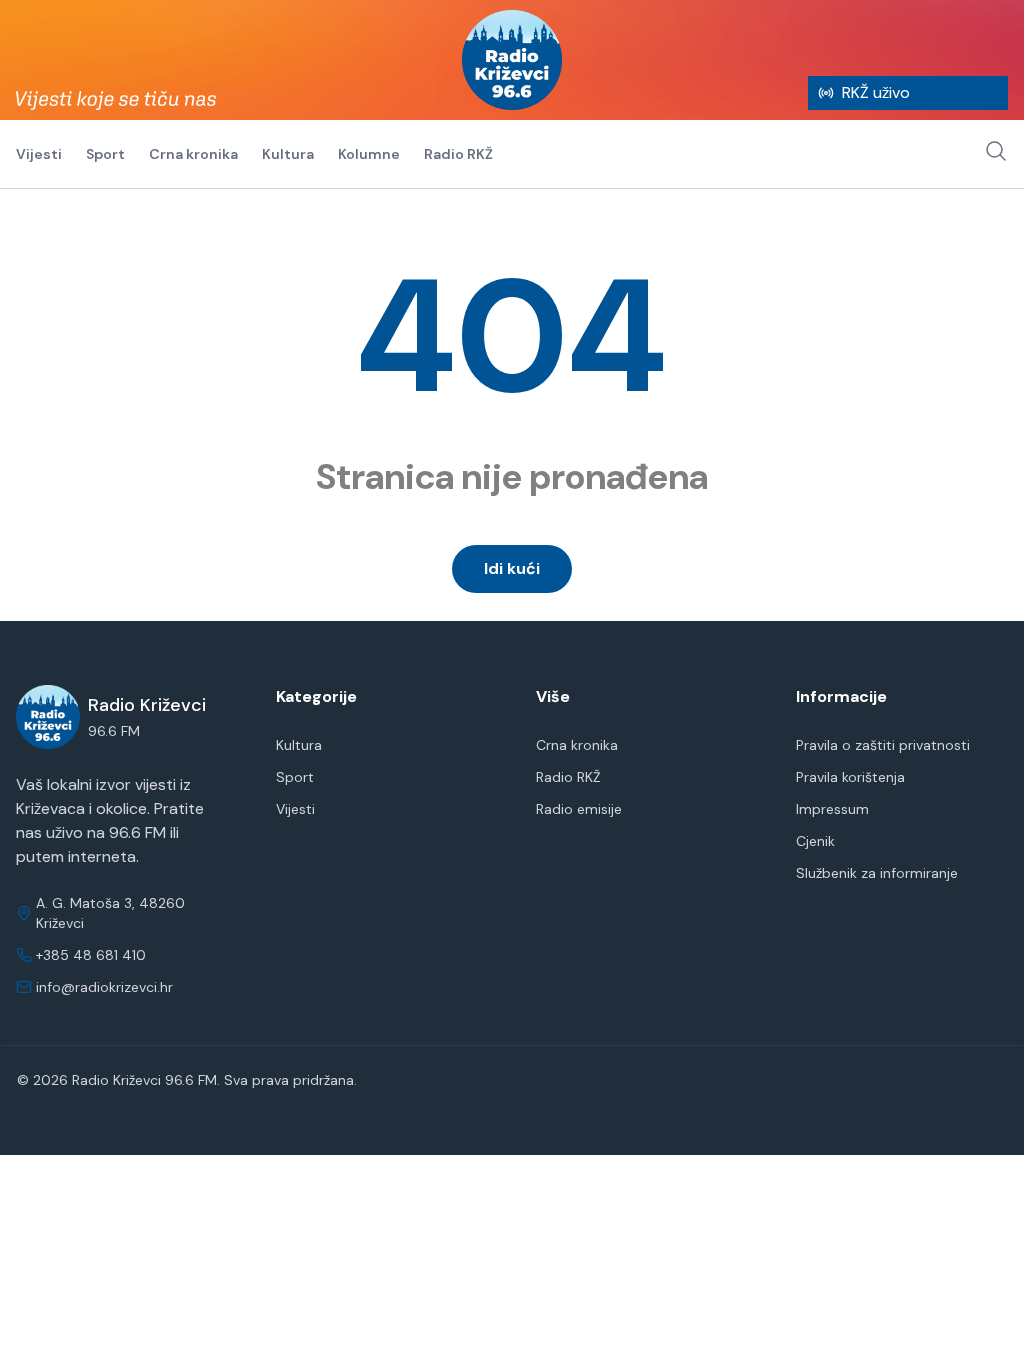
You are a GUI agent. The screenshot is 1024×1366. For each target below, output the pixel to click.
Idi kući (512, 568)
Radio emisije (579, 809)
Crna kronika (193, 154)
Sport (105, 154)
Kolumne (369, 154)
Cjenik (815, 841)
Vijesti (39, 154)
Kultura (288, 154)
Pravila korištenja (850, 777)
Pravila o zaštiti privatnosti (883, 745)
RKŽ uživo (876, 92)
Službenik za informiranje (877, 873)
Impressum (832, 809)
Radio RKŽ (458, 154)
